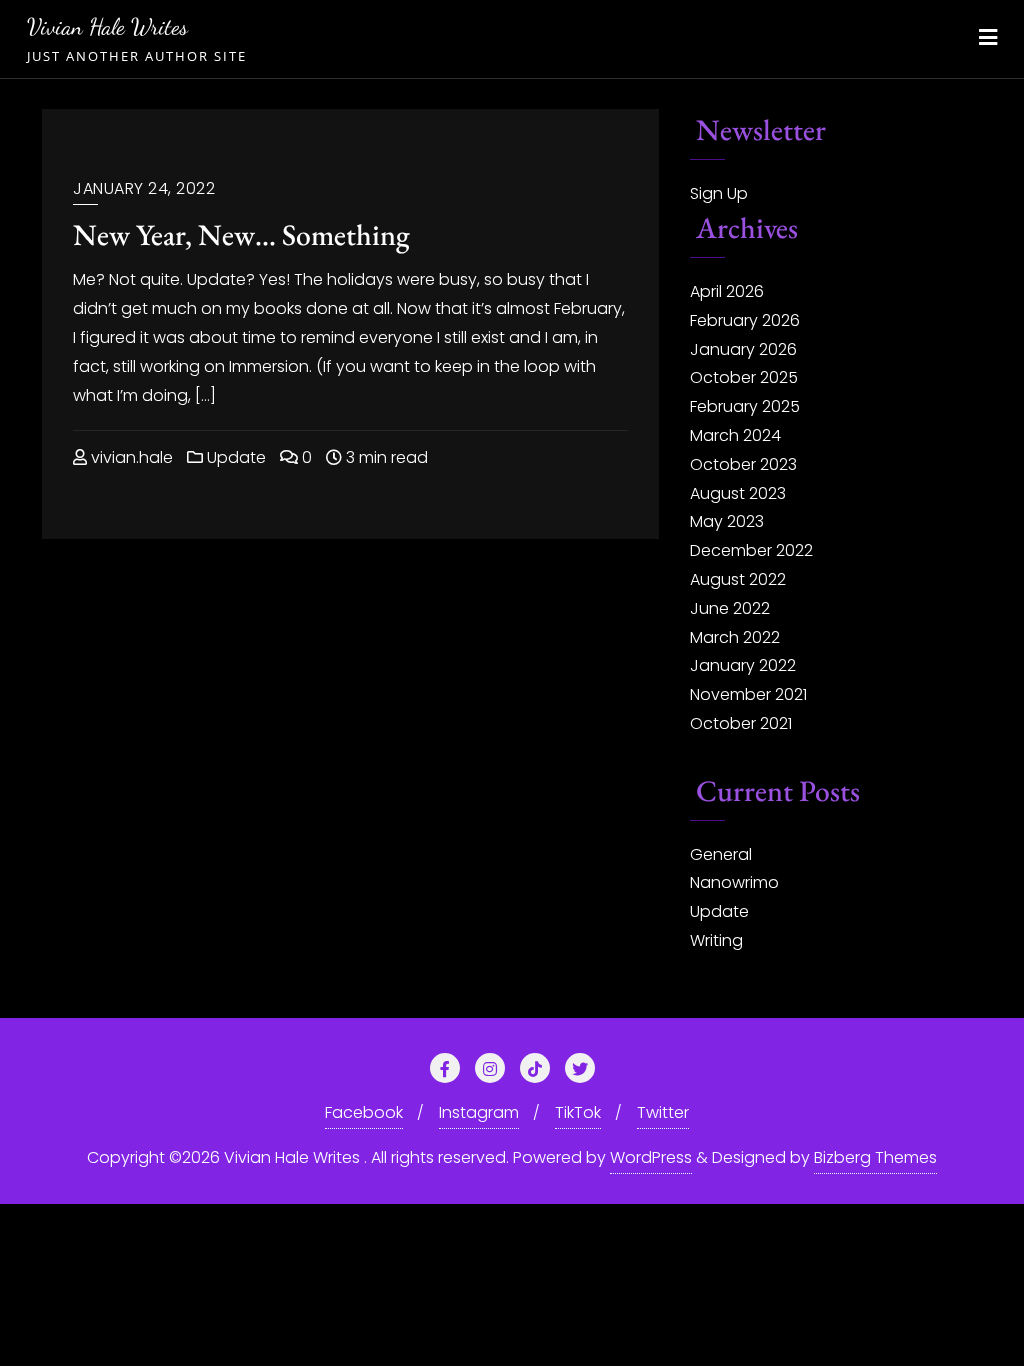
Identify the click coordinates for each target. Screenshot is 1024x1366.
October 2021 (741, 723)
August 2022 (738, 579)
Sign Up (719, 193)
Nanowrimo (734, 882)
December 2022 (751, 550)
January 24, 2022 (144, 188)
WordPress (651, 1157)
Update (234, 457)
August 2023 (738, 493)
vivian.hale (130, 457)
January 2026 (743, 349)
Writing (716, 940)
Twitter (663, 1112)
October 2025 (744, 377)
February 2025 (745, 406)
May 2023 (727, 521)
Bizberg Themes (875, 1157)
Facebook (364, 1112)
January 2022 (743, 665)
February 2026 (745, 320)
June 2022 (730, 608)
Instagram (479, 1112)
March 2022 (735, 637)
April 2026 (727, 291)
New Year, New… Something (241, 234)
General (721, 854)
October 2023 (743, 464)
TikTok (578, 1112)
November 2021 (748, 694)
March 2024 (735, 435)
